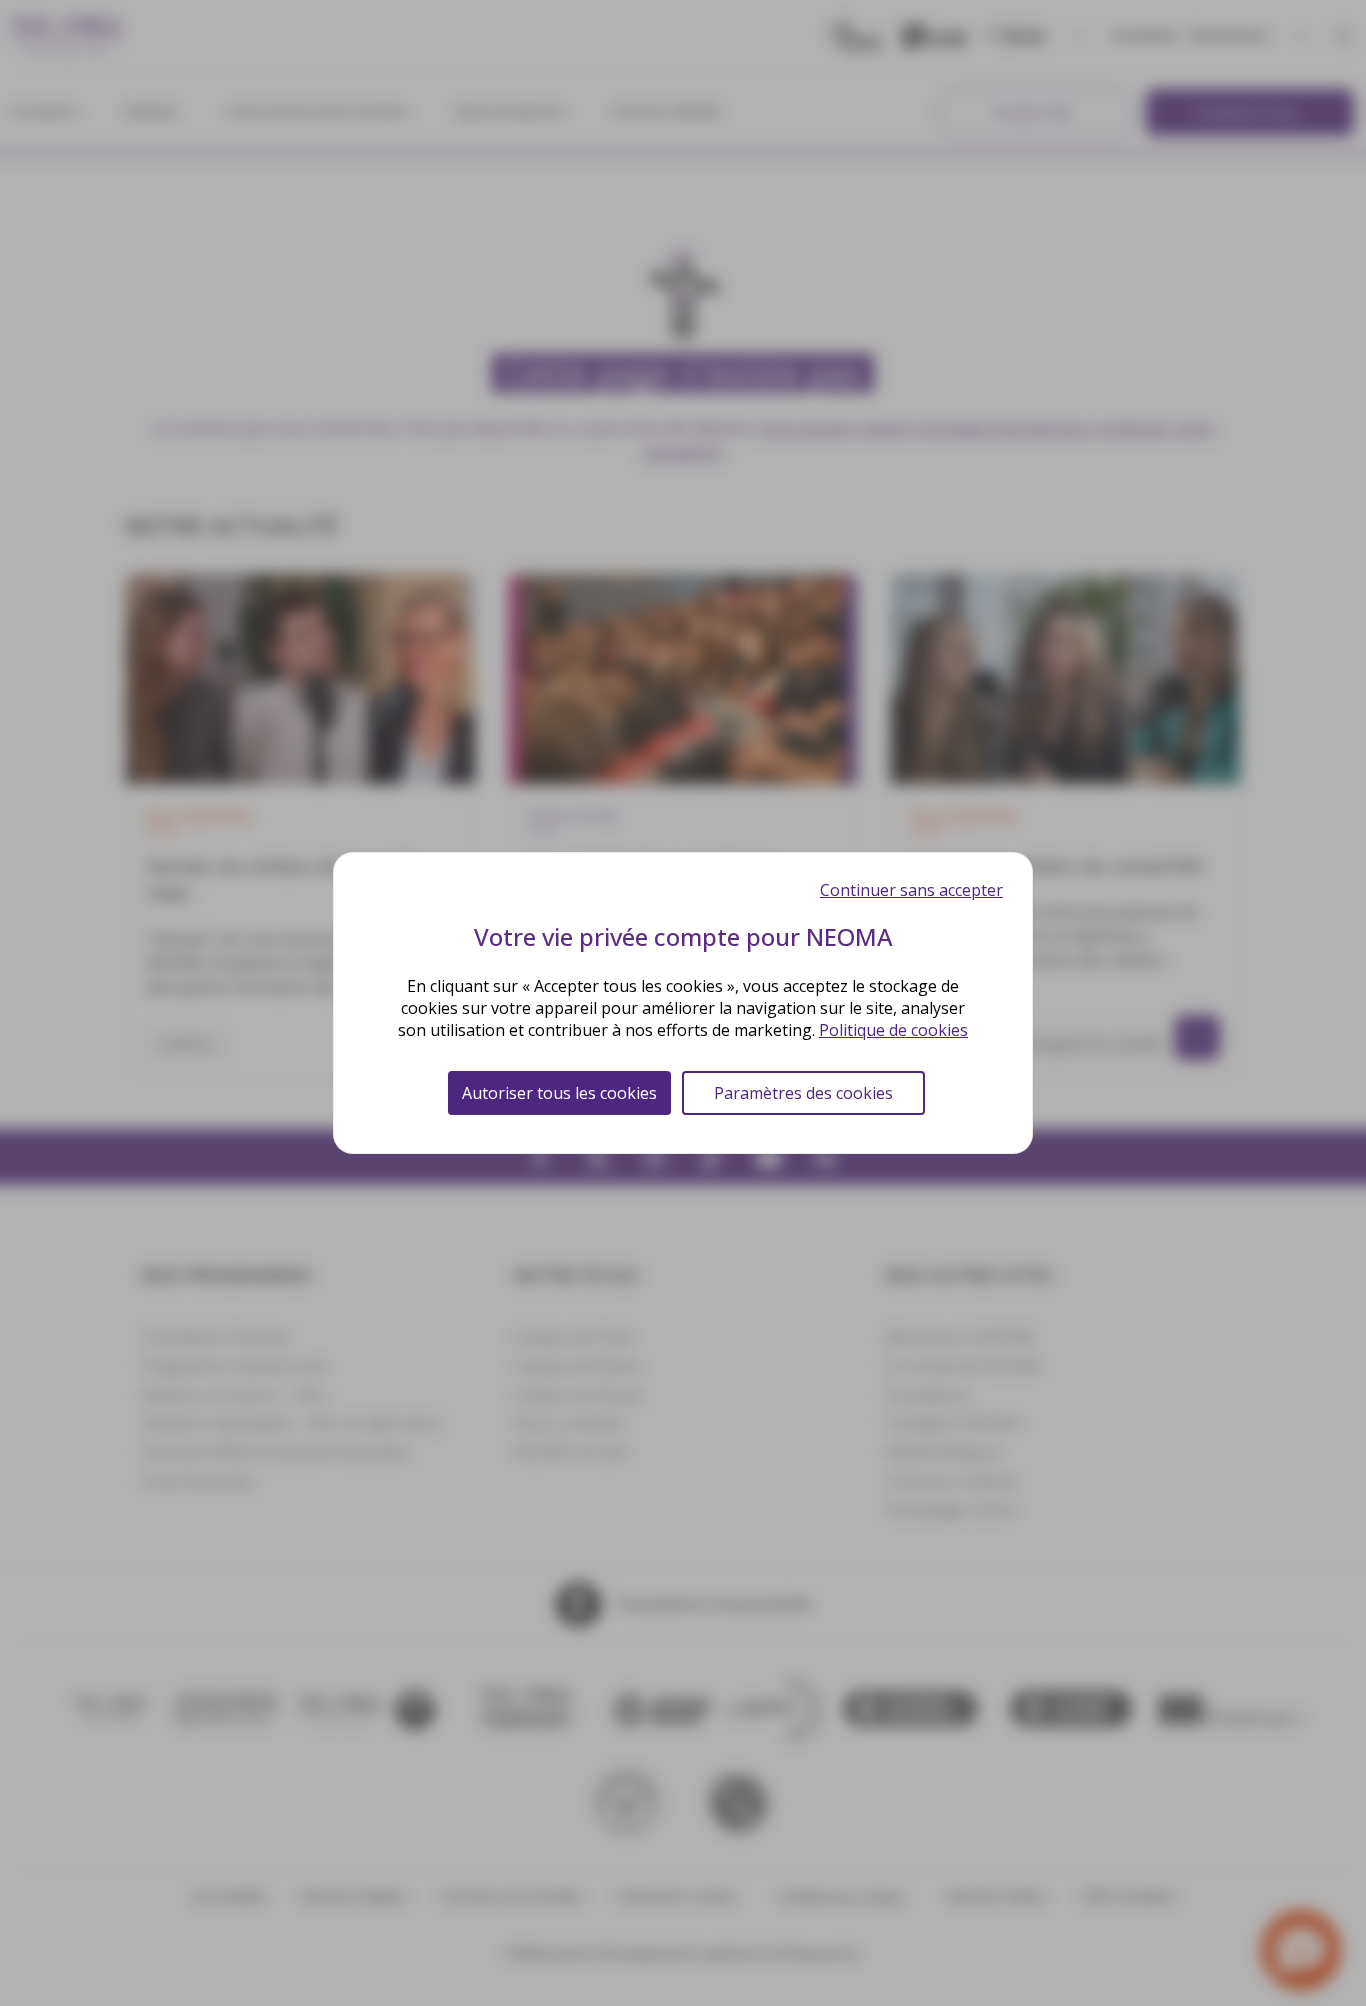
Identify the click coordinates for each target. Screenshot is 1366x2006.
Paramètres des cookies (803, 1093)
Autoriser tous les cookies (559, 1093)
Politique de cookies (893, 1030)
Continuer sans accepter (911, 890)
